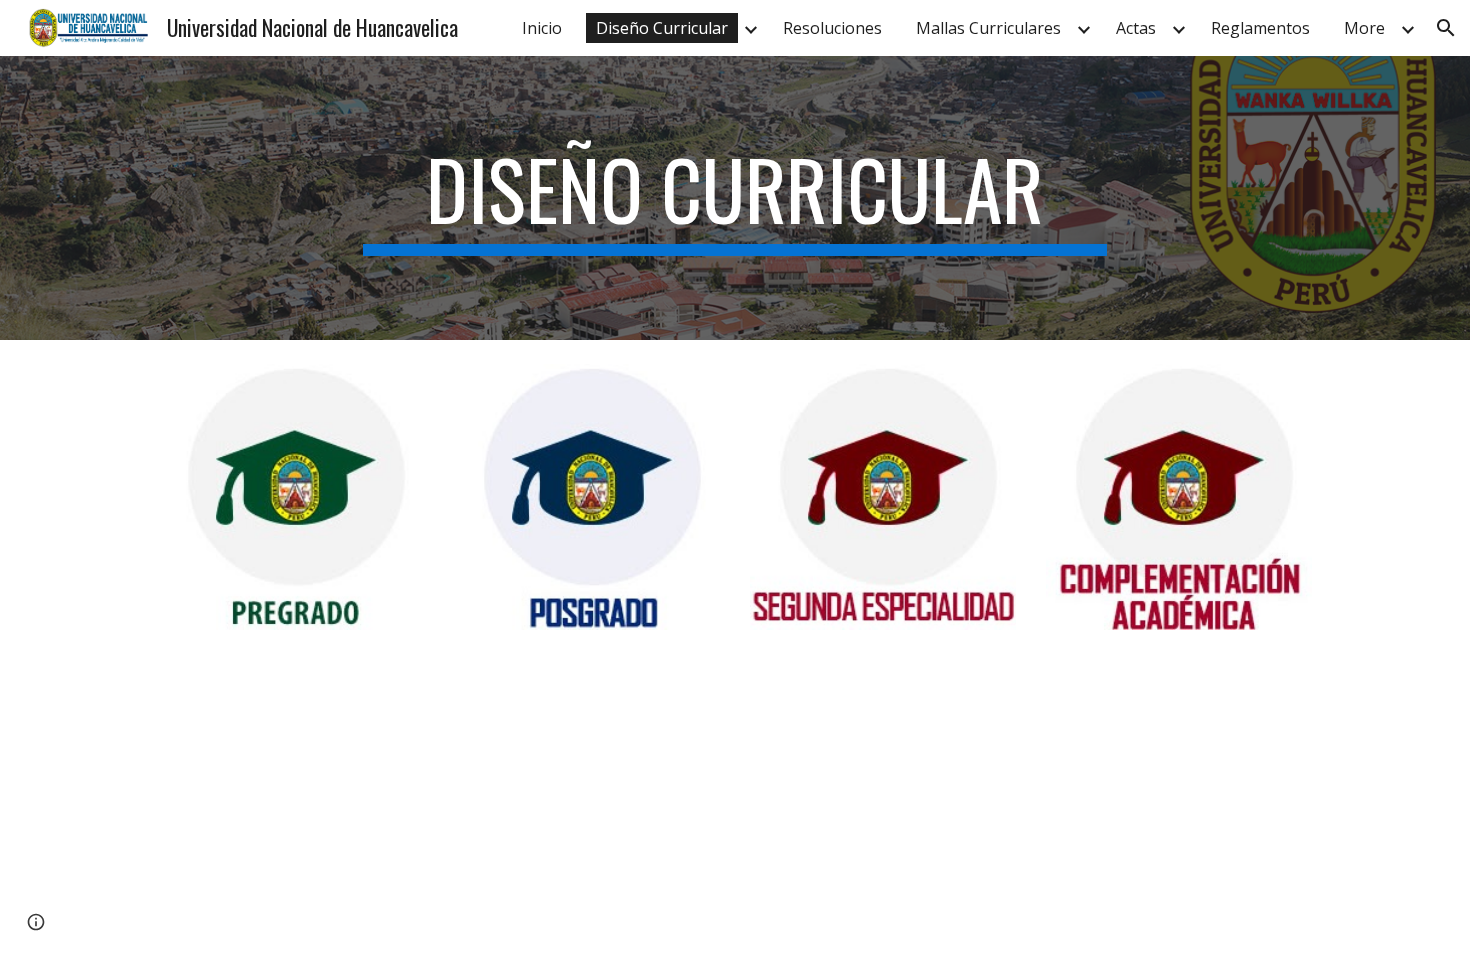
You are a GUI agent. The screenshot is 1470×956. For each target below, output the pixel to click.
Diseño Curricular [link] (662, 28)
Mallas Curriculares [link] (988, 28)
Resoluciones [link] (832, 28)
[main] (735, 198)
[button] (1446, 28)
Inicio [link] (542, 28)
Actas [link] (1136, 28)
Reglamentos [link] (1260, 28)
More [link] (1364, 28)
